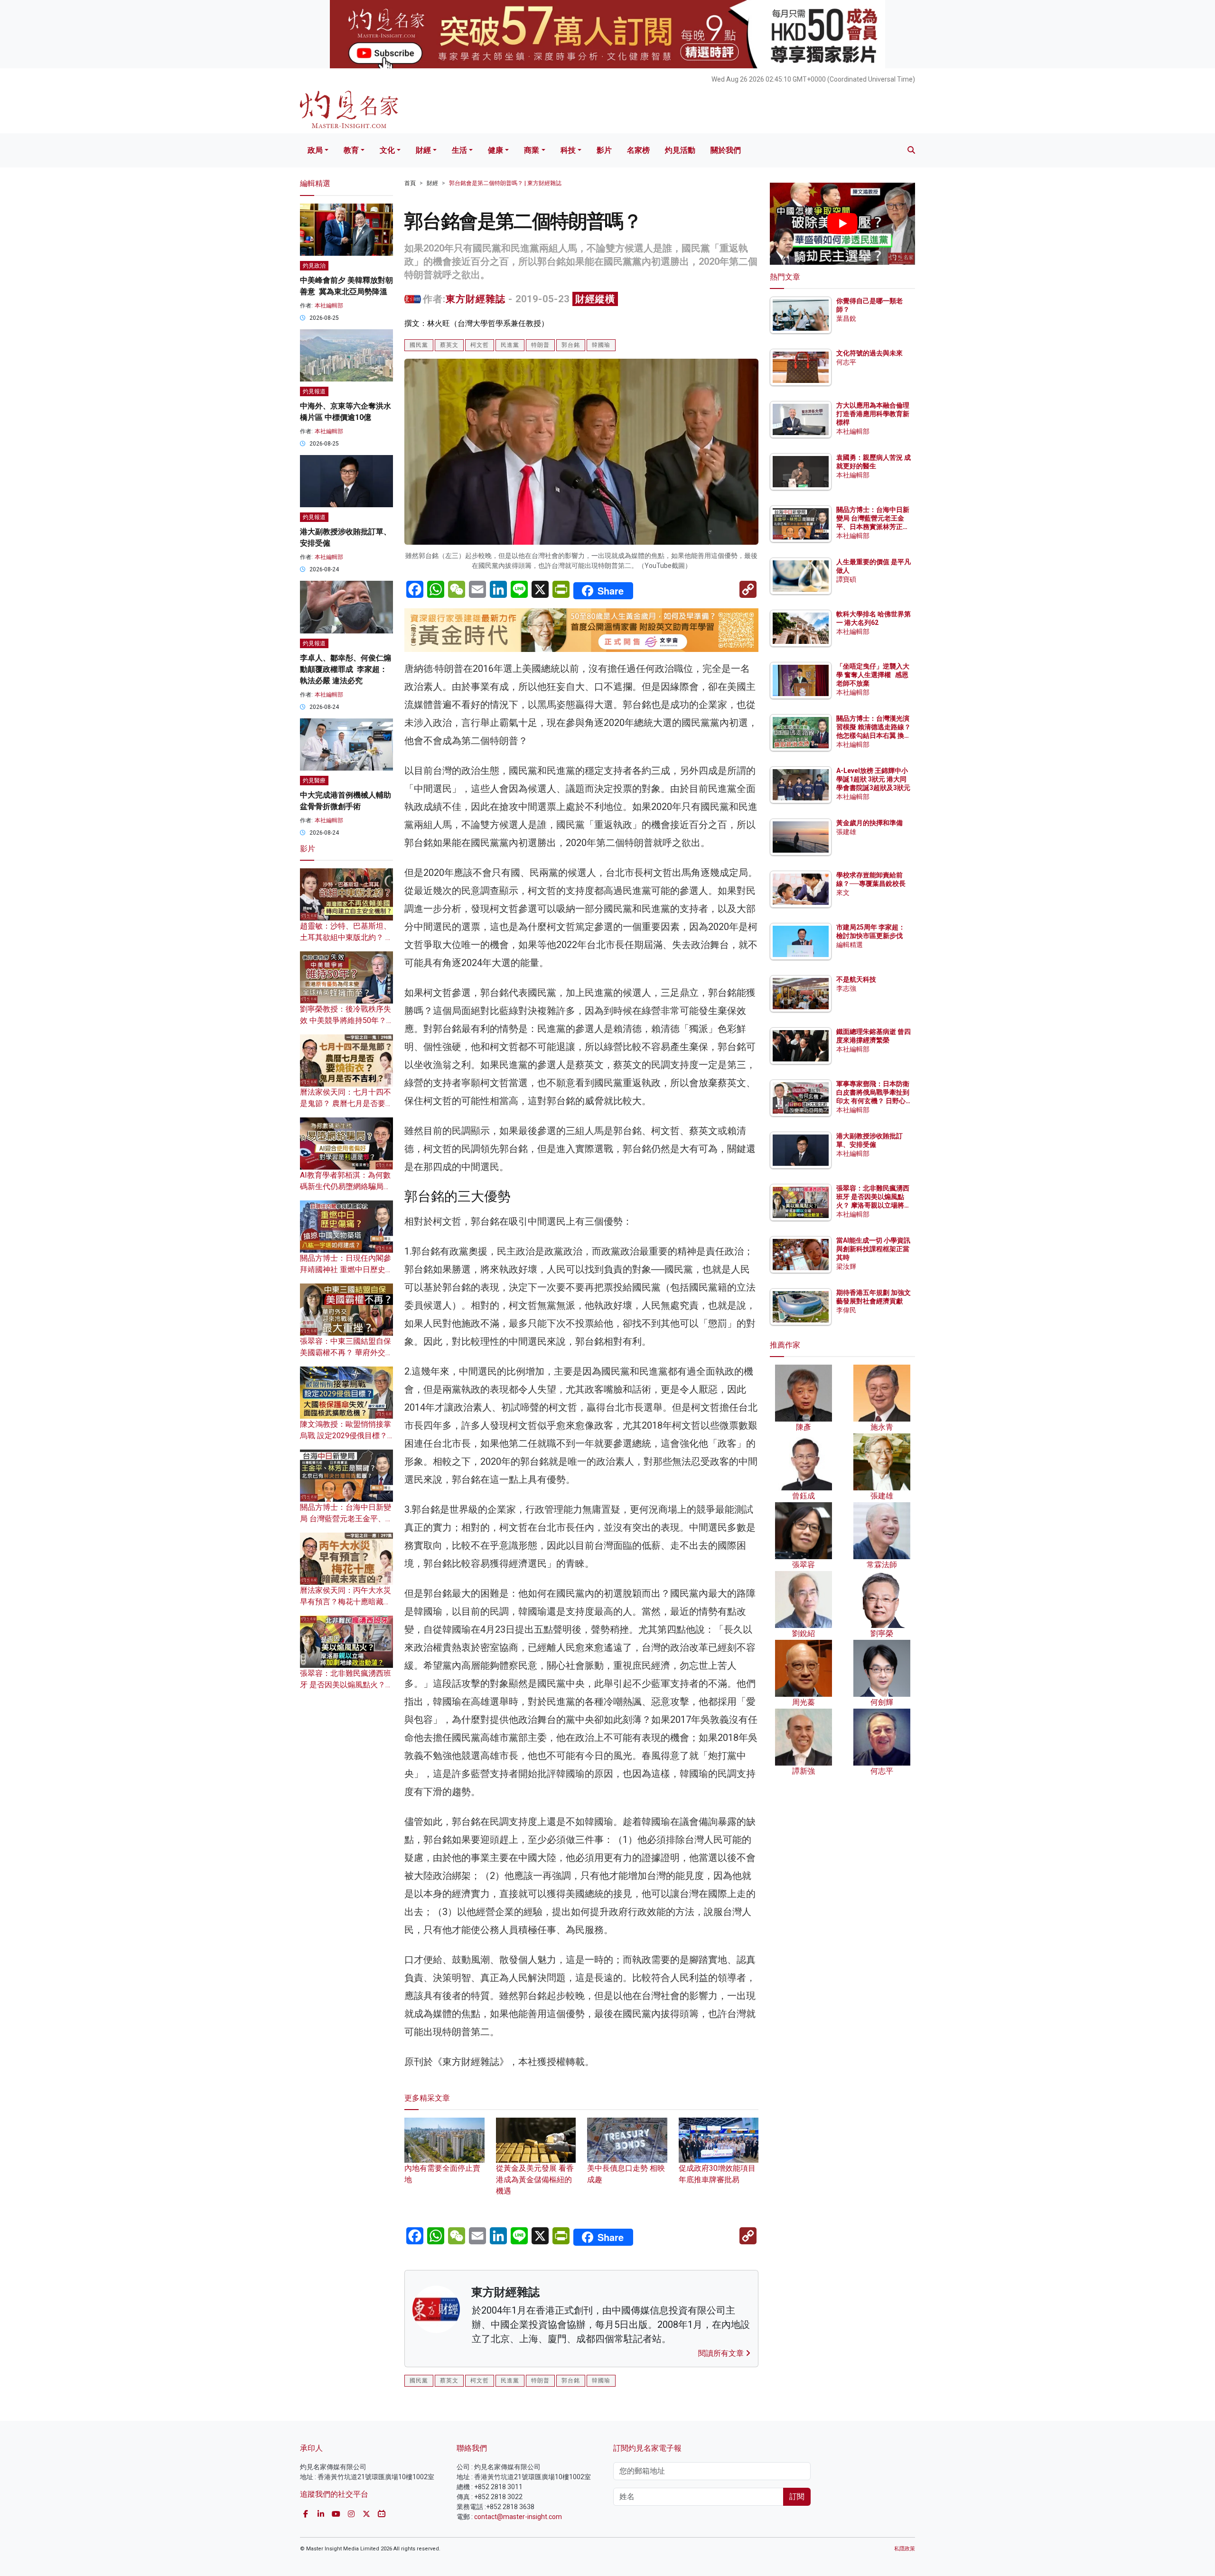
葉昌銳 (846, 318)
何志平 (846, 362)
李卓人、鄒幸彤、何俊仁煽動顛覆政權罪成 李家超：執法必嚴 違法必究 (346, 669)
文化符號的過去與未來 (869, 353)
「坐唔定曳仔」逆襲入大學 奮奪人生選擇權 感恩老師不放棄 (873, 675)
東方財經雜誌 (476, 299)
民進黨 (510, 345)
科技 (568, 150)
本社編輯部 (329, 306)
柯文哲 (480, 345)
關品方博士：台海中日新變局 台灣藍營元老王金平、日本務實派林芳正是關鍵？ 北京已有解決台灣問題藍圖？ (874, 527)
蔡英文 (449, 345)
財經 (423, 150)
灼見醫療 (314, 781)
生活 (459, 150)
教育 (351, 150)
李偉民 (846, 1310)
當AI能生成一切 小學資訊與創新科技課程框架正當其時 (873, 1249)
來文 (843, 893)
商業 (532, 150)
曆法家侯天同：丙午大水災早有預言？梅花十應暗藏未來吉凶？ (346, 1602)
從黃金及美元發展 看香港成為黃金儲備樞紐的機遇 (535, 2180)
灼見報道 (314, 391)
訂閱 (797, 2497)
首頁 (410, 183)
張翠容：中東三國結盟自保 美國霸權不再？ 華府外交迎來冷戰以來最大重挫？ (346, 1353)
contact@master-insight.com (518, 2517)
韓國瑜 (601, 345)
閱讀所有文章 (722, 2353)
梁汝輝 (846, 1266)
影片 (604, 150)
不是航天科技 (856, 979)
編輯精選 (850, 945)
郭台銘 (571, 345)
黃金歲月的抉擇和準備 (869, 823)
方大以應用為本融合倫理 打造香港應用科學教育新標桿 (874, 414)
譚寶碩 (846, 579)
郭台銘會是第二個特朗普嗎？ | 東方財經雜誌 (505, 183)
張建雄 (846, 832)
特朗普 (540, 345)
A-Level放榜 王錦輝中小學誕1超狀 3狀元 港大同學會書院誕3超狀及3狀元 (873, 779)
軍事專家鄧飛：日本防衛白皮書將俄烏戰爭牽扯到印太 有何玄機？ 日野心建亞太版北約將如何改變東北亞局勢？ (873, 1101)
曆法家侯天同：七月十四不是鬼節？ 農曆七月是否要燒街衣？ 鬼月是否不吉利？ (346, 1103)
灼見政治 (314, 266)
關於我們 (726, 150)
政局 (315, 150)
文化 (387, 150)
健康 (495, 150)
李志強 (846, 988)
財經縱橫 (595, 299)
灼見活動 (680, 150)
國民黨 (419, 345)
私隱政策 (905, 2549)
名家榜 (638, 150)
